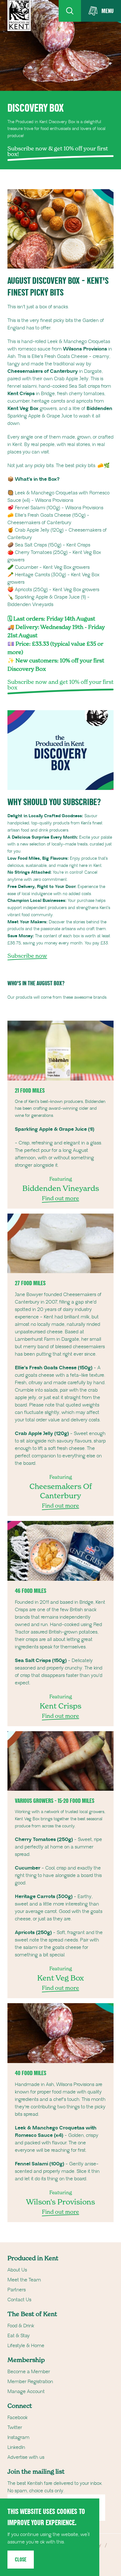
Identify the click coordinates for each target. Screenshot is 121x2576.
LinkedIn (16, 2447)
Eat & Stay (19, 2336)
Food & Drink (21, 2326)
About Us (17, 2270)
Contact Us (19, 2300)
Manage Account (26, 2391)
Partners (17, 2290)
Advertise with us (26, 2457)
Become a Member (29, 2372)
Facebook (18, 2418)
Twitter (15, 2427)
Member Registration (30, 2382)
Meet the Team (24, 2280)
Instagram (18, 2437)
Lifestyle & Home (26, 2346)
